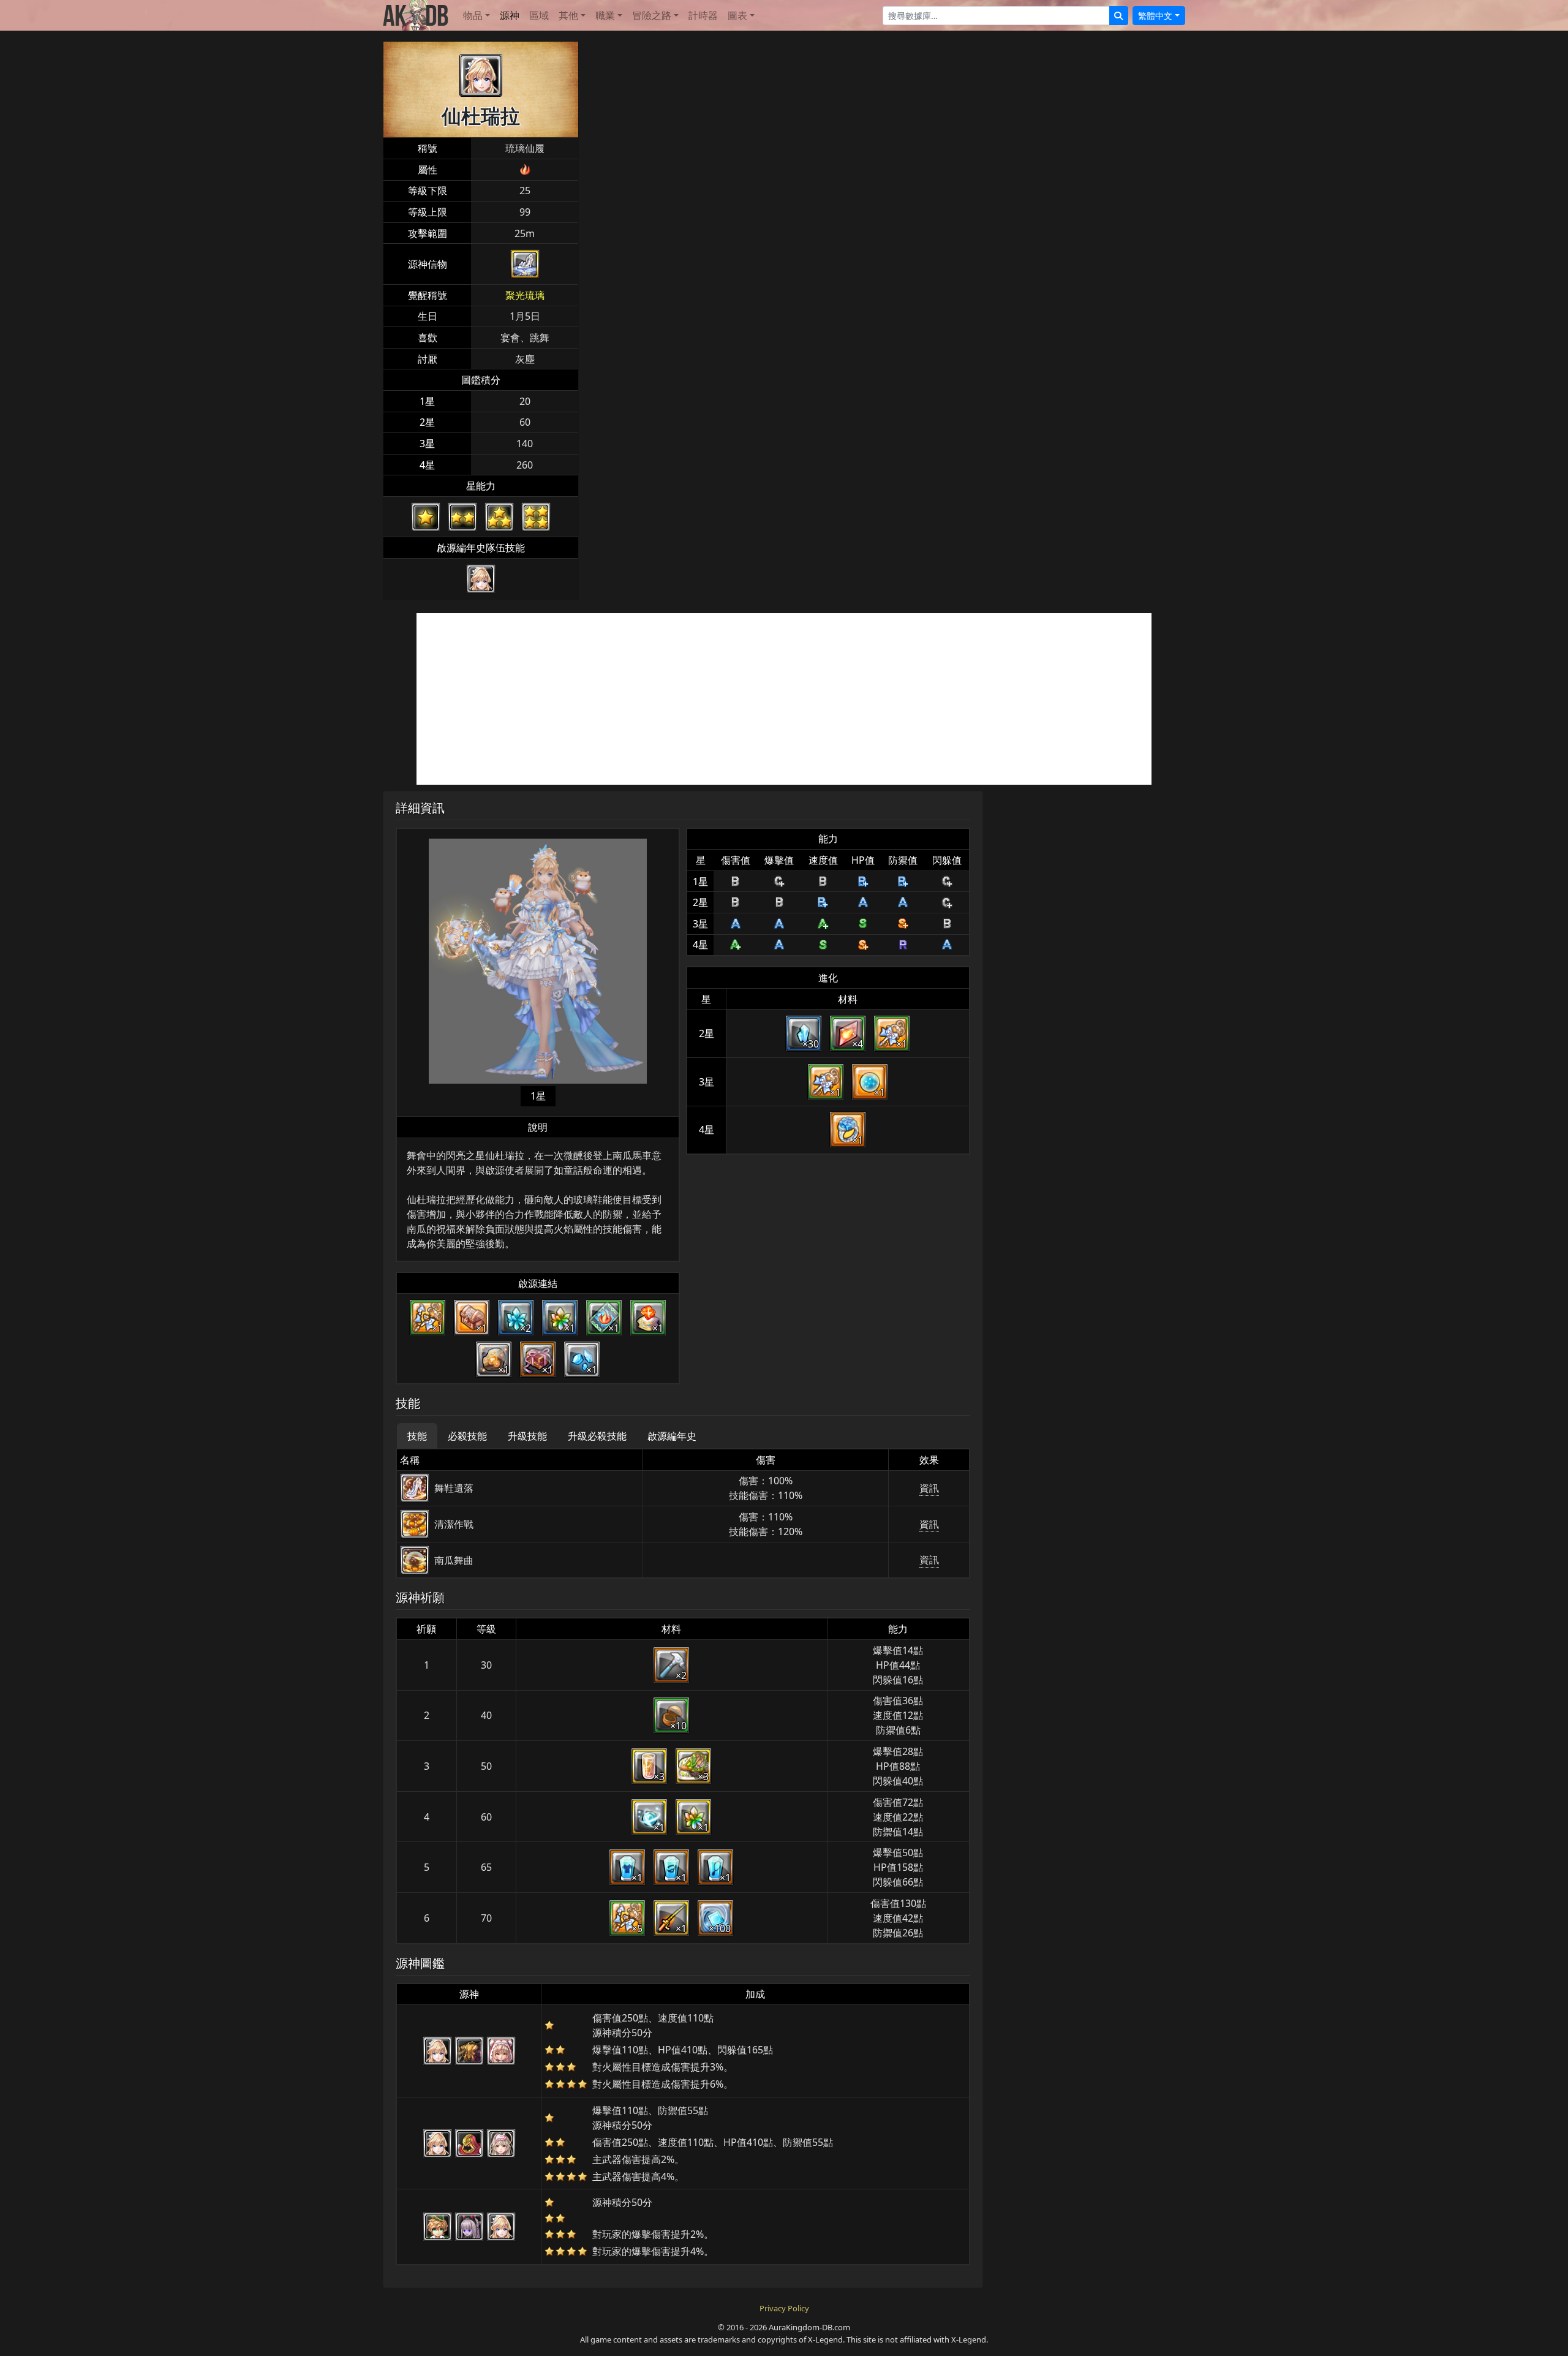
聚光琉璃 (525, 295)
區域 (539, 15)
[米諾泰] (469, 2051)
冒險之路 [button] (652, 15)
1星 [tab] (538, 1096)
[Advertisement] (784, 699)
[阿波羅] (469, 2143)
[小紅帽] (501, 2051)
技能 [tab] (417, 1436)
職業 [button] (605, 15)
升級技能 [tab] (527, 1436)
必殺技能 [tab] (467, 1436)
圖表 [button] (737, 15)
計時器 (703, 15)
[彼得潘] (437, 2227)
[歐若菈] (501, 2143)
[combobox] (996, 16)
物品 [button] (473, 15)
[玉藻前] (469, 2227)
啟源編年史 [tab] (672, 1436)
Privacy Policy (784, 2308)
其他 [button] (568, 15)
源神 (510, 15)
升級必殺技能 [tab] (597, 1436)
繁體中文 (1155, 16)
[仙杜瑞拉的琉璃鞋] (525, 264)
